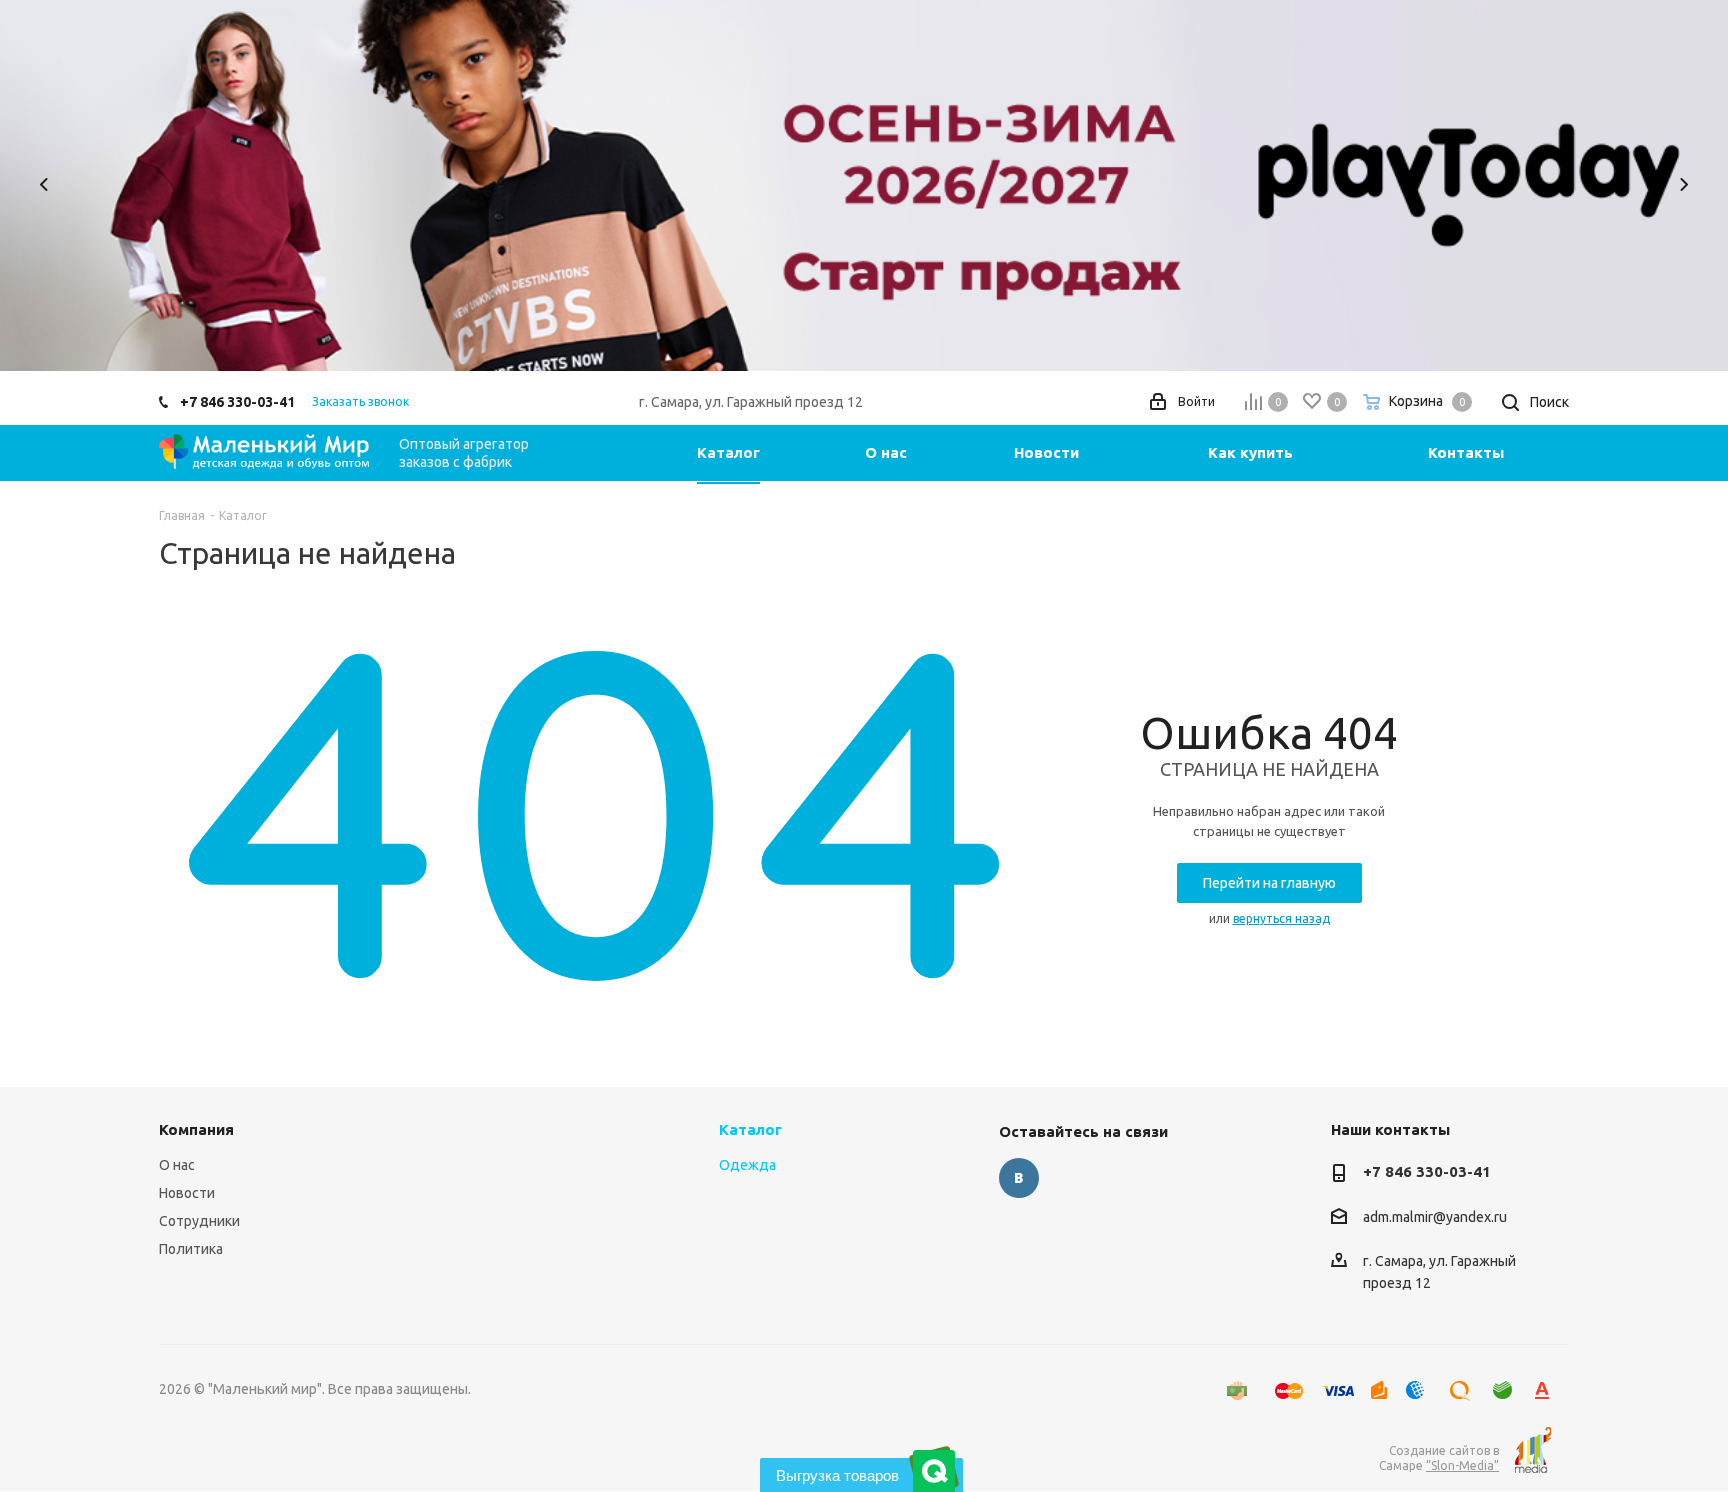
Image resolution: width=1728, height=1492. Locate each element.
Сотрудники (199, 1221)
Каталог (750, 1129)
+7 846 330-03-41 (237, 402)
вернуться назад (1281, 918)
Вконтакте (1019, 1178)
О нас (177, 1165)
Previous (44, 184)
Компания (196, 1129)
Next (1683, 184)
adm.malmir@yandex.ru (1435, 1217)
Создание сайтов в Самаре (1439, 1458)
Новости (187, 1193)
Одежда (747, 1165)
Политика (191, 1249)
